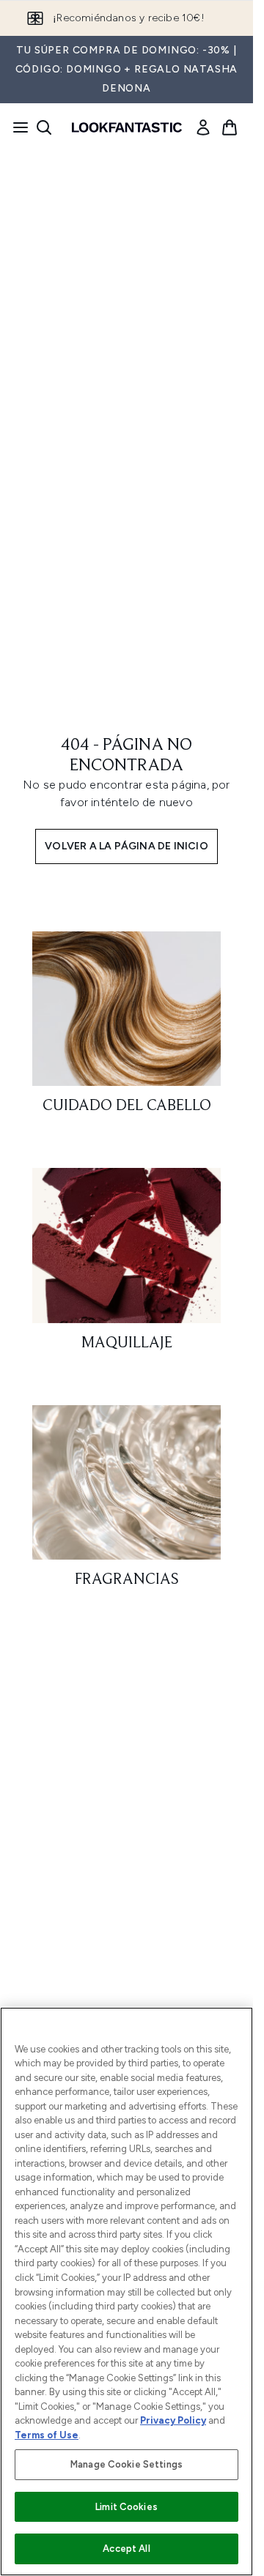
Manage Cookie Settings (126, 2464)
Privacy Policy (173, 2420)
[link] (203, 127)
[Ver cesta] (230, 127)
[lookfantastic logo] (127, 127)
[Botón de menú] (16, 127)
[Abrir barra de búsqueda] (44, 127)
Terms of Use (47, 2435)
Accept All (126, 2549)
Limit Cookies (126, 2507)
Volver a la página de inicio (126, 846)
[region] (126, 2292)
